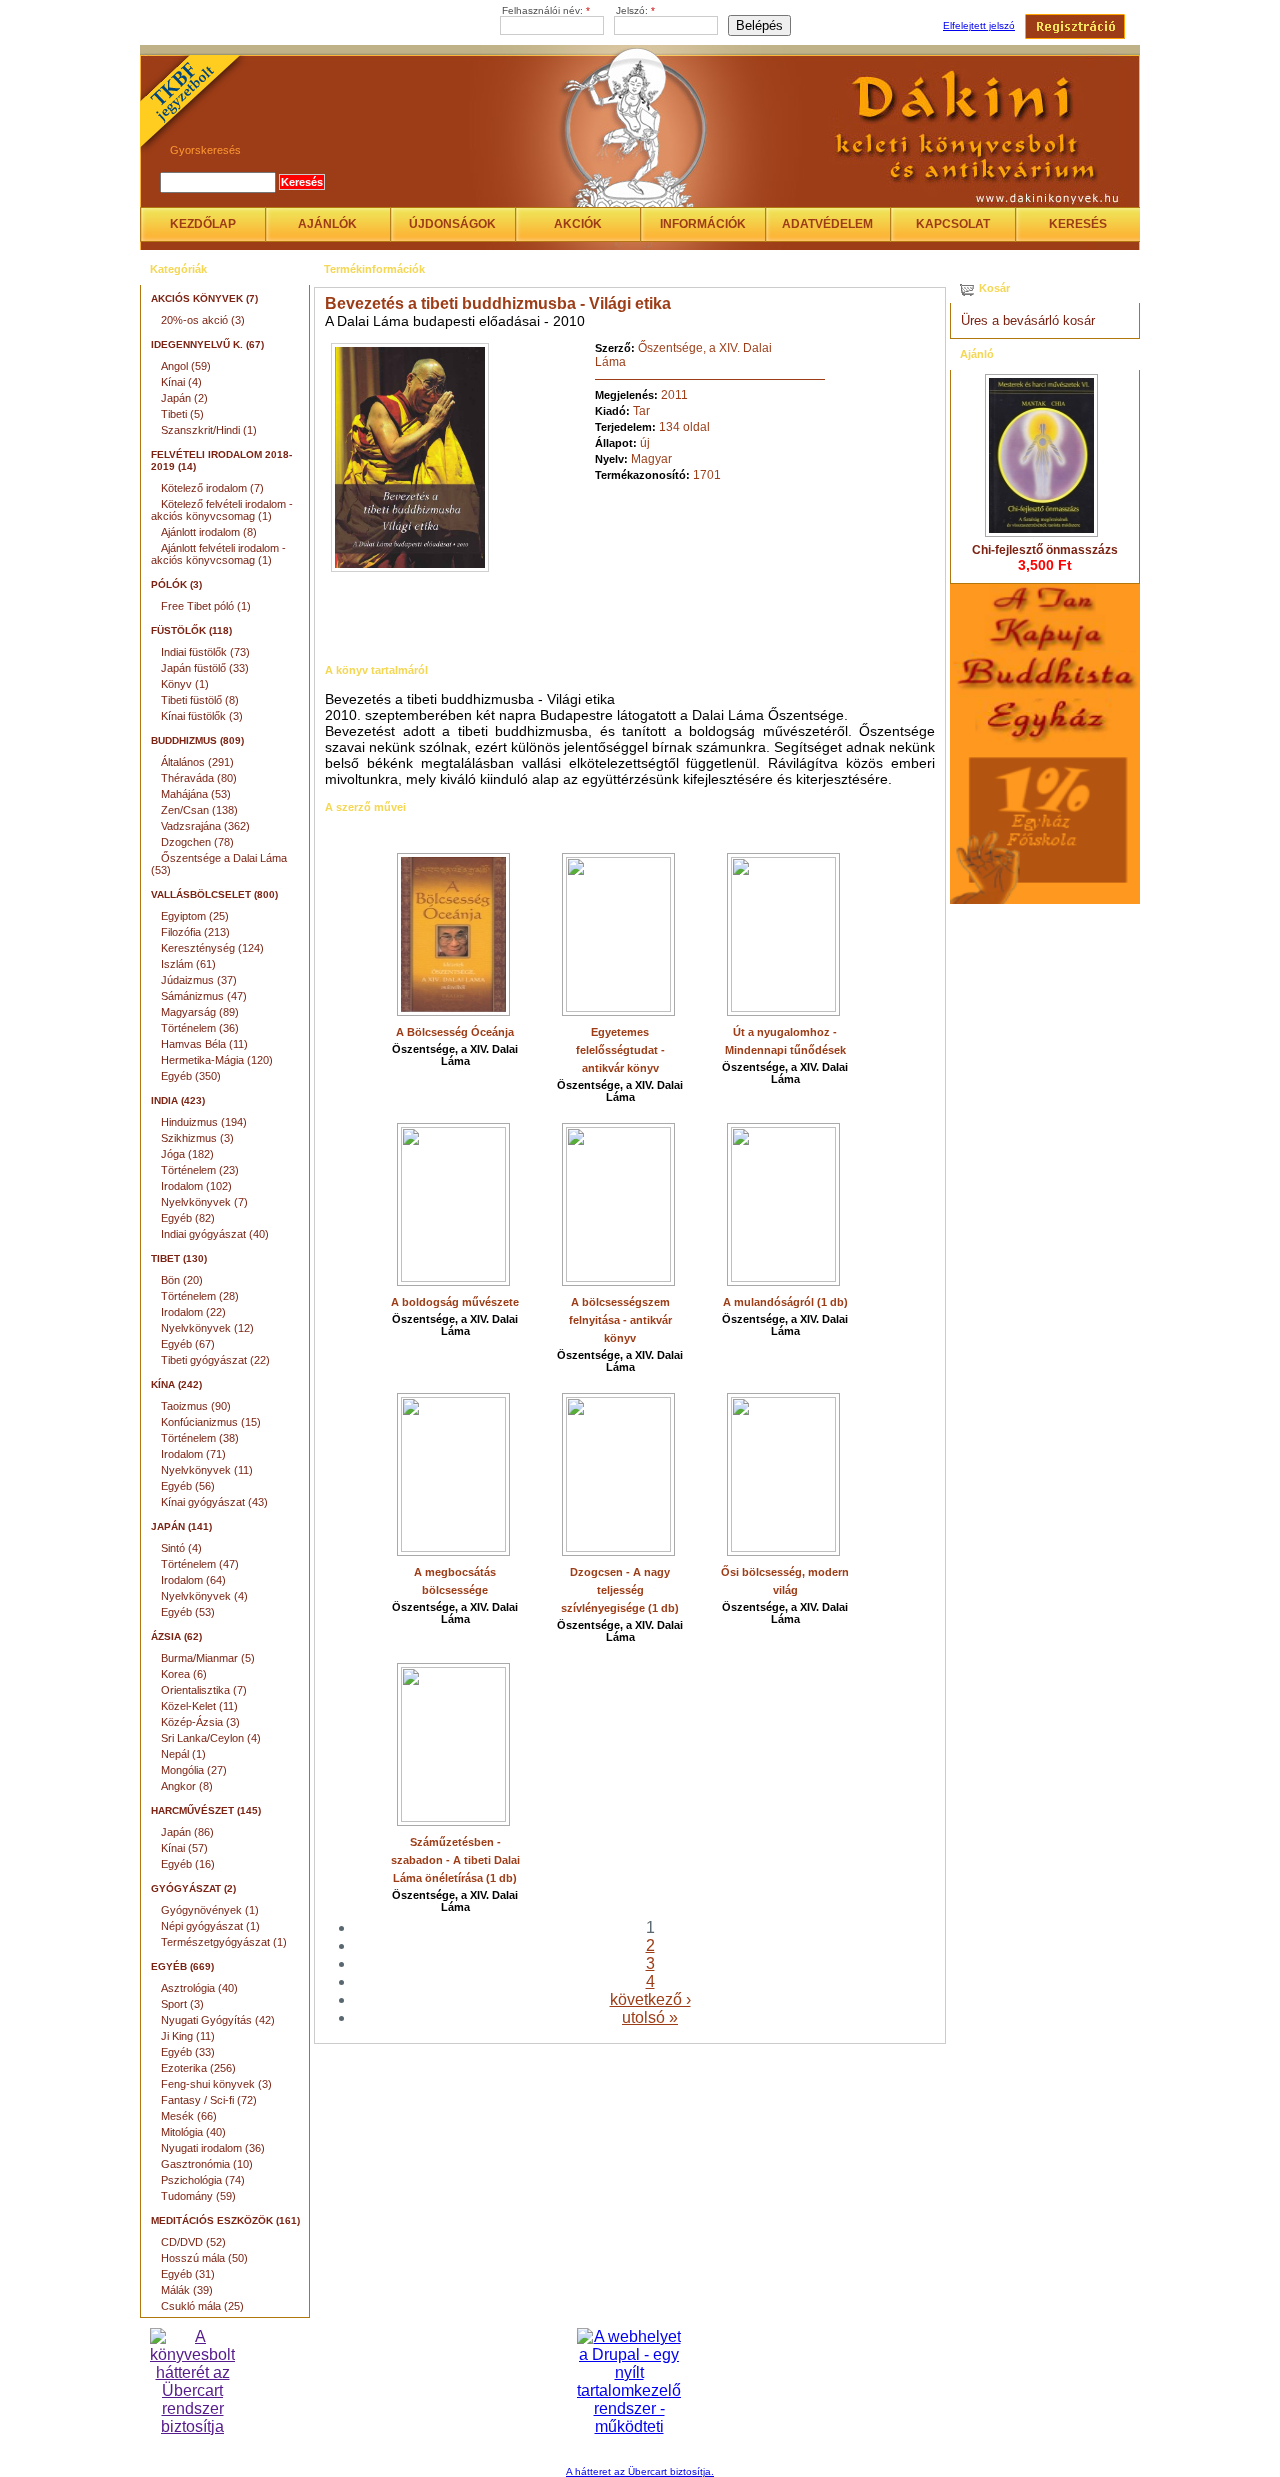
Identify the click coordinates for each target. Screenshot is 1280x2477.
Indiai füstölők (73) (205, 652)
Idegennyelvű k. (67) (207, 344)
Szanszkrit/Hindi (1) (209, 430)
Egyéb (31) (188, 2274)
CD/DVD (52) (193, 2242)
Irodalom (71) (193, 1454)
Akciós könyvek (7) (204, 298)
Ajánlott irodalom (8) (209, 532)
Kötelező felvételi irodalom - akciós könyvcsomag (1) (222, 510)
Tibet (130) (179, 1258)
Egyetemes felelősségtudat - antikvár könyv (620, 1050)
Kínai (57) (184, 1848)
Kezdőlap (203, 224)
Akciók (578, 224)
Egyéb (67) (188, 1344)
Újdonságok (452, 224)
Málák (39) (187, 2290)
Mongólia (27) (194, 1770)
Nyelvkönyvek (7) (204, 1202)
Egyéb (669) (182, 1966)
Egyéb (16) (188, 1864)
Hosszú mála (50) (204, 2258)
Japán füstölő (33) (205, 668)
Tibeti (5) (182, 414)
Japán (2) (184, 398)
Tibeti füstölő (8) (200, 700)
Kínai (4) (181, 382)
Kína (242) (176, 1384)
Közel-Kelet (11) (199, 1706)
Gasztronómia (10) (207, 2164)
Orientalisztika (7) (204, 1690)
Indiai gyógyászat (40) (215, 1234)
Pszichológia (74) (203, 2180)
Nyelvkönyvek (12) (207, 1328)
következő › (650, 1999)
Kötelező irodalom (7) (212, 488)
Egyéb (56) (188, 1486)
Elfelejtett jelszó (979, 25)
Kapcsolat (953, 224)
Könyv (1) (185, 684)
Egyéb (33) (188, 2052)
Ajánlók (327, 224)
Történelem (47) (200, 1564)
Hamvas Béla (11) (204, 1044)
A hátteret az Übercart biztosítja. (640, 2471)
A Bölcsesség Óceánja (455, 1032)
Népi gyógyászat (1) (210, 1926)
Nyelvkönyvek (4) (204, 1596)
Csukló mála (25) (202, 2306)
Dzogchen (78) (197, 842)
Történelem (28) (200, 1296)
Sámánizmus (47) (204, 996)
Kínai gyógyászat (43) (214, 1502)
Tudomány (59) (198, 2196)
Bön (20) (182, 1280)
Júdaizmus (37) (199, 980)
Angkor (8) (187, 1786)
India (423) (178, 1100)
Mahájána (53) (196, 794)
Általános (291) (197, 762)
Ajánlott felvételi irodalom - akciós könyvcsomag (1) (218, 554)
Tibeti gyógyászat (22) (215, 1360)
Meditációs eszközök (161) (225, 2220)
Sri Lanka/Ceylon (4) (211, 1738)
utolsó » (650, 2017)
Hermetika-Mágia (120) (217, 1060)
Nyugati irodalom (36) (213, 2148)
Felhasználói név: (546, 10)
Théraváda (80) (199, 778)
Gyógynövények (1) (210, 1910)
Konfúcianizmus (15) (211, 1422)
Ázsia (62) (176, 1636)
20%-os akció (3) (203, 320)
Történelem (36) (200, 1028)
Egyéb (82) (188, 1218)
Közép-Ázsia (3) (200, 1722)
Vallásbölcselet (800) (214, 894)
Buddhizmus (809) (197, 740)
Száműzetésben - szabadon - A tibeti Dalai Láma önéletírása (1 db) (455, 1860)
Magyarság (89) (200, 1012)
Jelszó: (635, 10)
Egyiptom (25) (195, 916)
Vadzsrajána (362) (205, 826)
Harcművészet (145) (206, 1810)
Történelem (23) (200, 1170)
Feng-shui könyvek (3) (216, 2084)
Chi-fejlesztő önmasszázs (1045, 550)
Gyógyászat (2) (193, 1888)
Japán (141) (181, 1526)
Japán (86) (187, 1832)
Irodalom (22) (193, 1312)
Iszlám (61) (188, 964)
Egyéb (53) (188, 1612)
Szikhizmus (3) (197, 1138)
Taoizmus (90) (196, 1406)
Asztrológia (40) (199, 1988)
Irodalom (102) (196, 1186)
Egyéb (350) (191, 1076)
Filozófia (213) (195, 932)
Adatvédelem (827, 224)
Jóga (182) (187, 1154)
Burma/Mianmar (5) (208, 1658)
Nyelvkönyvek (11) (207, 1470)
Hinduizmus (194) (204, 1122)
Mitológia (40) (193, 2132)
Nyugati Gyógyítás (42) (218, 2020)
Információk (703, 224)
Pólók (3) (176, 584)
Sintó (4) (181, 1548)
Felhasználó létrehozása (1075, 26)
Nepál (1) (183, 1754)
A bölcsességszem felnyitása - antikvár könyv (620, 1320)
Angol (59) (186, 366)
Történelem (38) (200, 1438)
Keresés (1078, 224)
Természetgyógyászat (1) (224, 1942)
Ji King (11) (188, 2036)
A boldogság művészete (455, 1302)
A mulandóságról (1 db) (785, 1302)
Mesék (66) (189, 2116)
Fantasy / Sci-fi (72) (209, 2100)
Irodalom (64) (193, 1580)
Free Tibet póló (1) (206, 606)
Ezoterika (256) (198, 2068)
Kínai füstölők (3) (202, 716)
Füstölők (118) (191, 630)
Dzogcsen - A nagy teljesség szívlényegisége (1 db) (620, 1590)
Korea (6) (184, 1674)
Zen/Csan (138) (199, 810)
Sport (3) (182, 2004)
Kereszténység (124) (212, 948)
